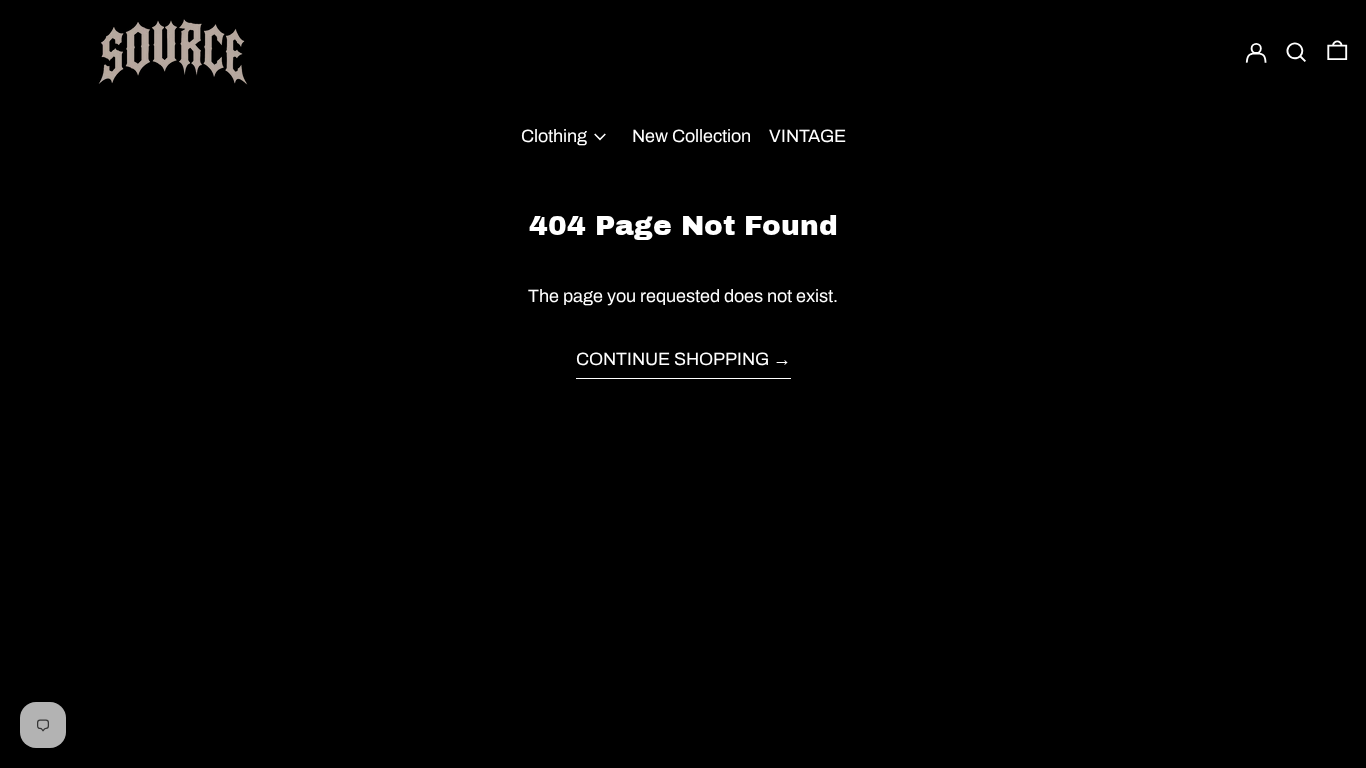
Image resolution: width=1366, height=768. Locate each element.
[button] (1296, 52)
